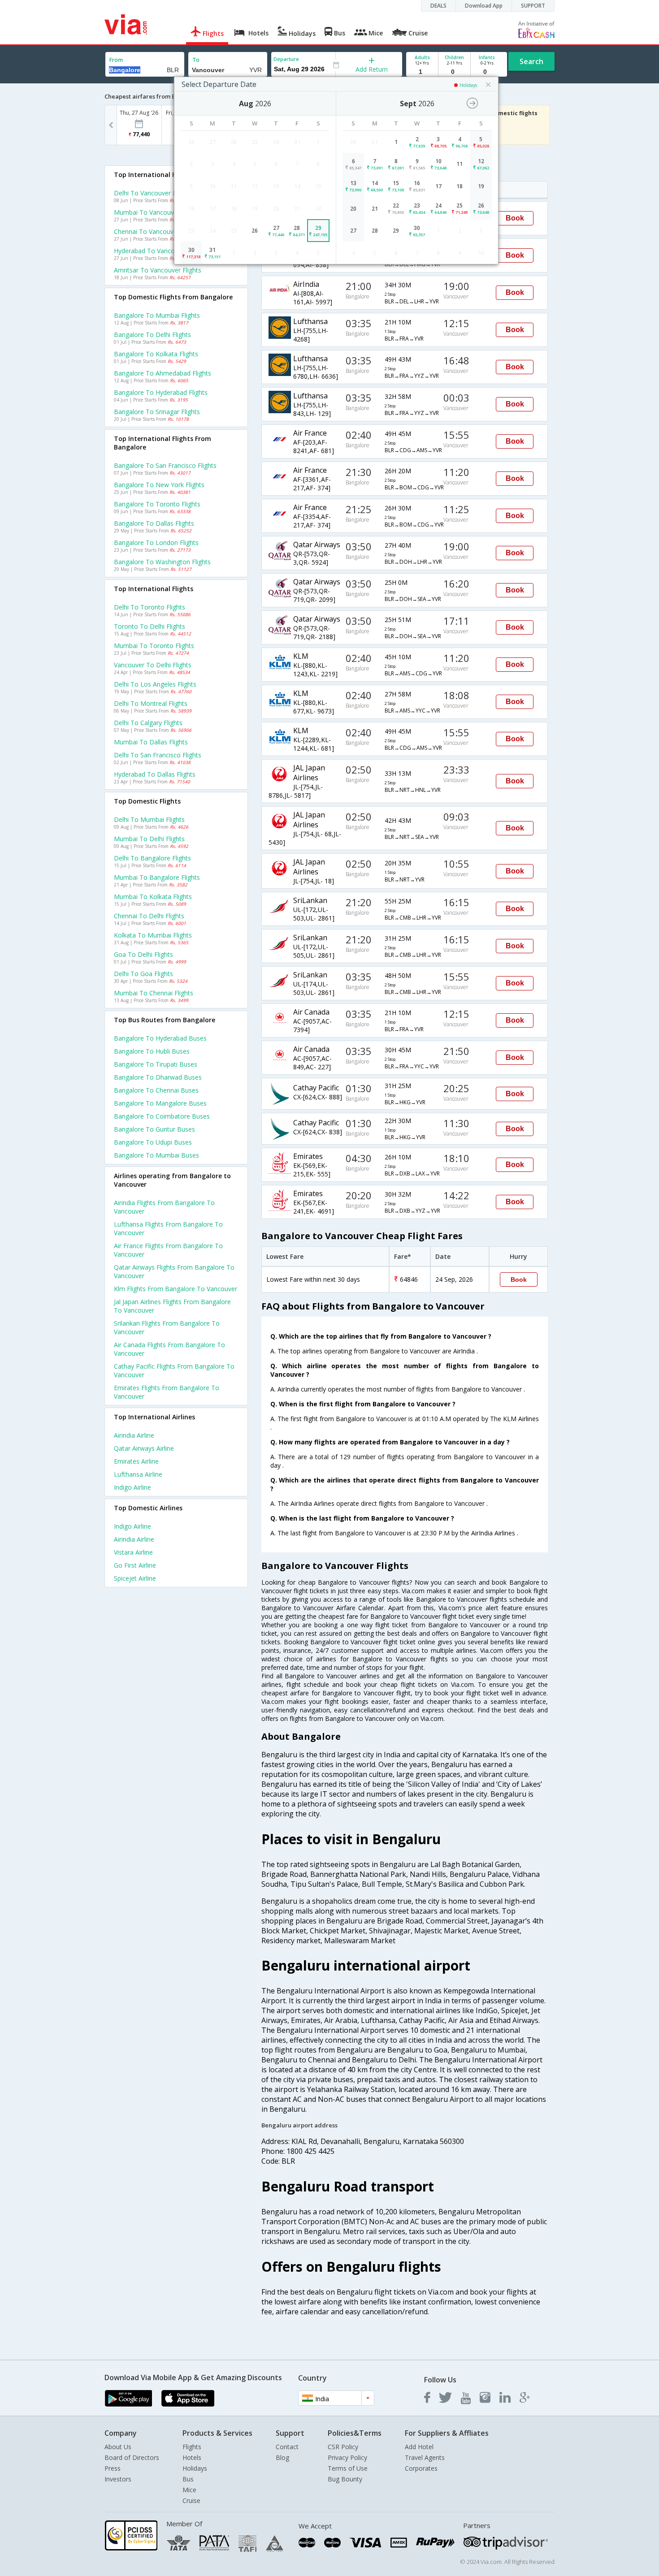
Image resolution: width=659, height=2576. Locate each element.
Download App (484, 6)
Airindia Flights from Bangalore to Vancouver (164, 1207)
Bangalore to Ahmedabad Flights (163, 373)
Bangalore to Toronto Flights (157, 504)
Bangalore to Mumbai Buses (156, 1155)
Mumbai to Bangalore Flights (157, 877)
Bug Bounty (345, 2479)
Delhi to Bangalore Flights (152, 858)
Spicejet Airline (135, 1578)
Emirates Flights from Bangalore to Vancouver (167, 1392)
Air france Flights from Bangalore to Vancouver (168, 1250)
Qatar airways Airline (144, 1448)
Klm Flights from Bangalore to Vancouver (176, 1289)
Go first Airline (135, 1565)
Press (113, 2468)
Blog (282, 2457)
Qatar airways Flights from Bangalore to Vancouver (174, 1271)
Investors (118, 2479)
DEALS (438, 6)
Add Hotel (419, 2447)
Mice (189, 2490)
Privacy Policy (347, 2457)
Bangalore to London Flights (156, 542)
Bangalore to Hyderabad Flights (161, 392)
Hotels (192, 2457)
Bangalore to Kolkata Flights (156, 354)
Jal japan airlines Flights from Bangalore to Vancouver (172, 1306)
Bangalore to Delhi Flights (152, 335)
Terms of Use (348, 2468)
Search (531, 61)
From (116, 60)
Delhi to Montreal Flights (151, 703)
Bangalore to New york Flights (159, 485)
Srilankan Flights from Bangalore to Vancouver (167, 1327)
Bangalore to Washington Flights (162, 562)
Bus (188, 2479)
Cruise (191, 2500)
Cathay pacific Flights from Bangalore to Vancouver (174, 1370)
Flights (192, 2447)
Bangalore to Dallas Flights (154, 523)
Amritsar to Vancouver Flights (158, 270)
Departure (286, 59)
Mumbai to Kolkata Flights (153, 897)
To (196, 60)
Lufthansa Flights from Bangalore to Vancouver (168, 1228)
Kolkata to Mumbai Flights (153, 935)
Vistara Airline (133, 1552)
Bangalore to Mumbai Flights (157, 315)
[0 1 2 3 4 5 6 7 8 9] (454, 72)
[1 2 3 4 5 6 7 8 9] (422, 72)
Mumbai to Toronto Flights (154, 646)
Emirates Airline (136, 1461)
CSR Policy (343, 2447)
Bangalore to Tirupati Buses (156, 1064)
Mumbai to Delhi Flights (149, 839)
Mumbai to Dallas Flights (151, 742)
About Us (118, 2447)
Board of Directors (132, 2457)
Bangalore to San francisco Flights (165, 465)
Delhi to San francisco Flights (158, 755)
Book (515, 218)
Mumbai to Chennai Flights (154, 993)
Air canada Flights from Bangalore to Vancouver (169, 1349)
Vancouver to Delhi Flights (153, 665)
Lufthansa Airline (138, 1474)
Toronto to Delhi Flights (150, 626)
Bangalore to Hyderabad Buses (160, 1038)
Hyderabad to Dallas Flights (155, 774)
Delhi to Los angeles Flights (155, 684)
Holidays (195, 2468)
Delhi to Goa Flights (143, 974)
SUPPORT (533, 6)
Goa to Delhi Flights (143, 954)
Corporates (421, 2468)
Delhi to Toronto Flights (150, 607)
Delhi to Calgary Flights (148, 723)
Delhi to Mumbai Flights (149, 819)
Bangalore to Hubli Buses (152, 1051)
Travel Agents (425, 2457)
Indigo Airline (132, 1487)
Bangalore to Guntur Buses (154, 1129)
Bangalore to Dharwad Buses (158, 1077)
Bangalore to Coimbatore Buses (162, 1116)
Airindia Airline (134, 1435)
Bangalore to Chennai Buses (156, 1090)
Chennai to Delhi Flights (149, 916)
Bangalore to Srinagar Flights (157, 412)
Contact (287, 2447)
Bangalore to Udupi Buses (153, 1142)
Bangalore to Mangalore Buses (160, 1103)
